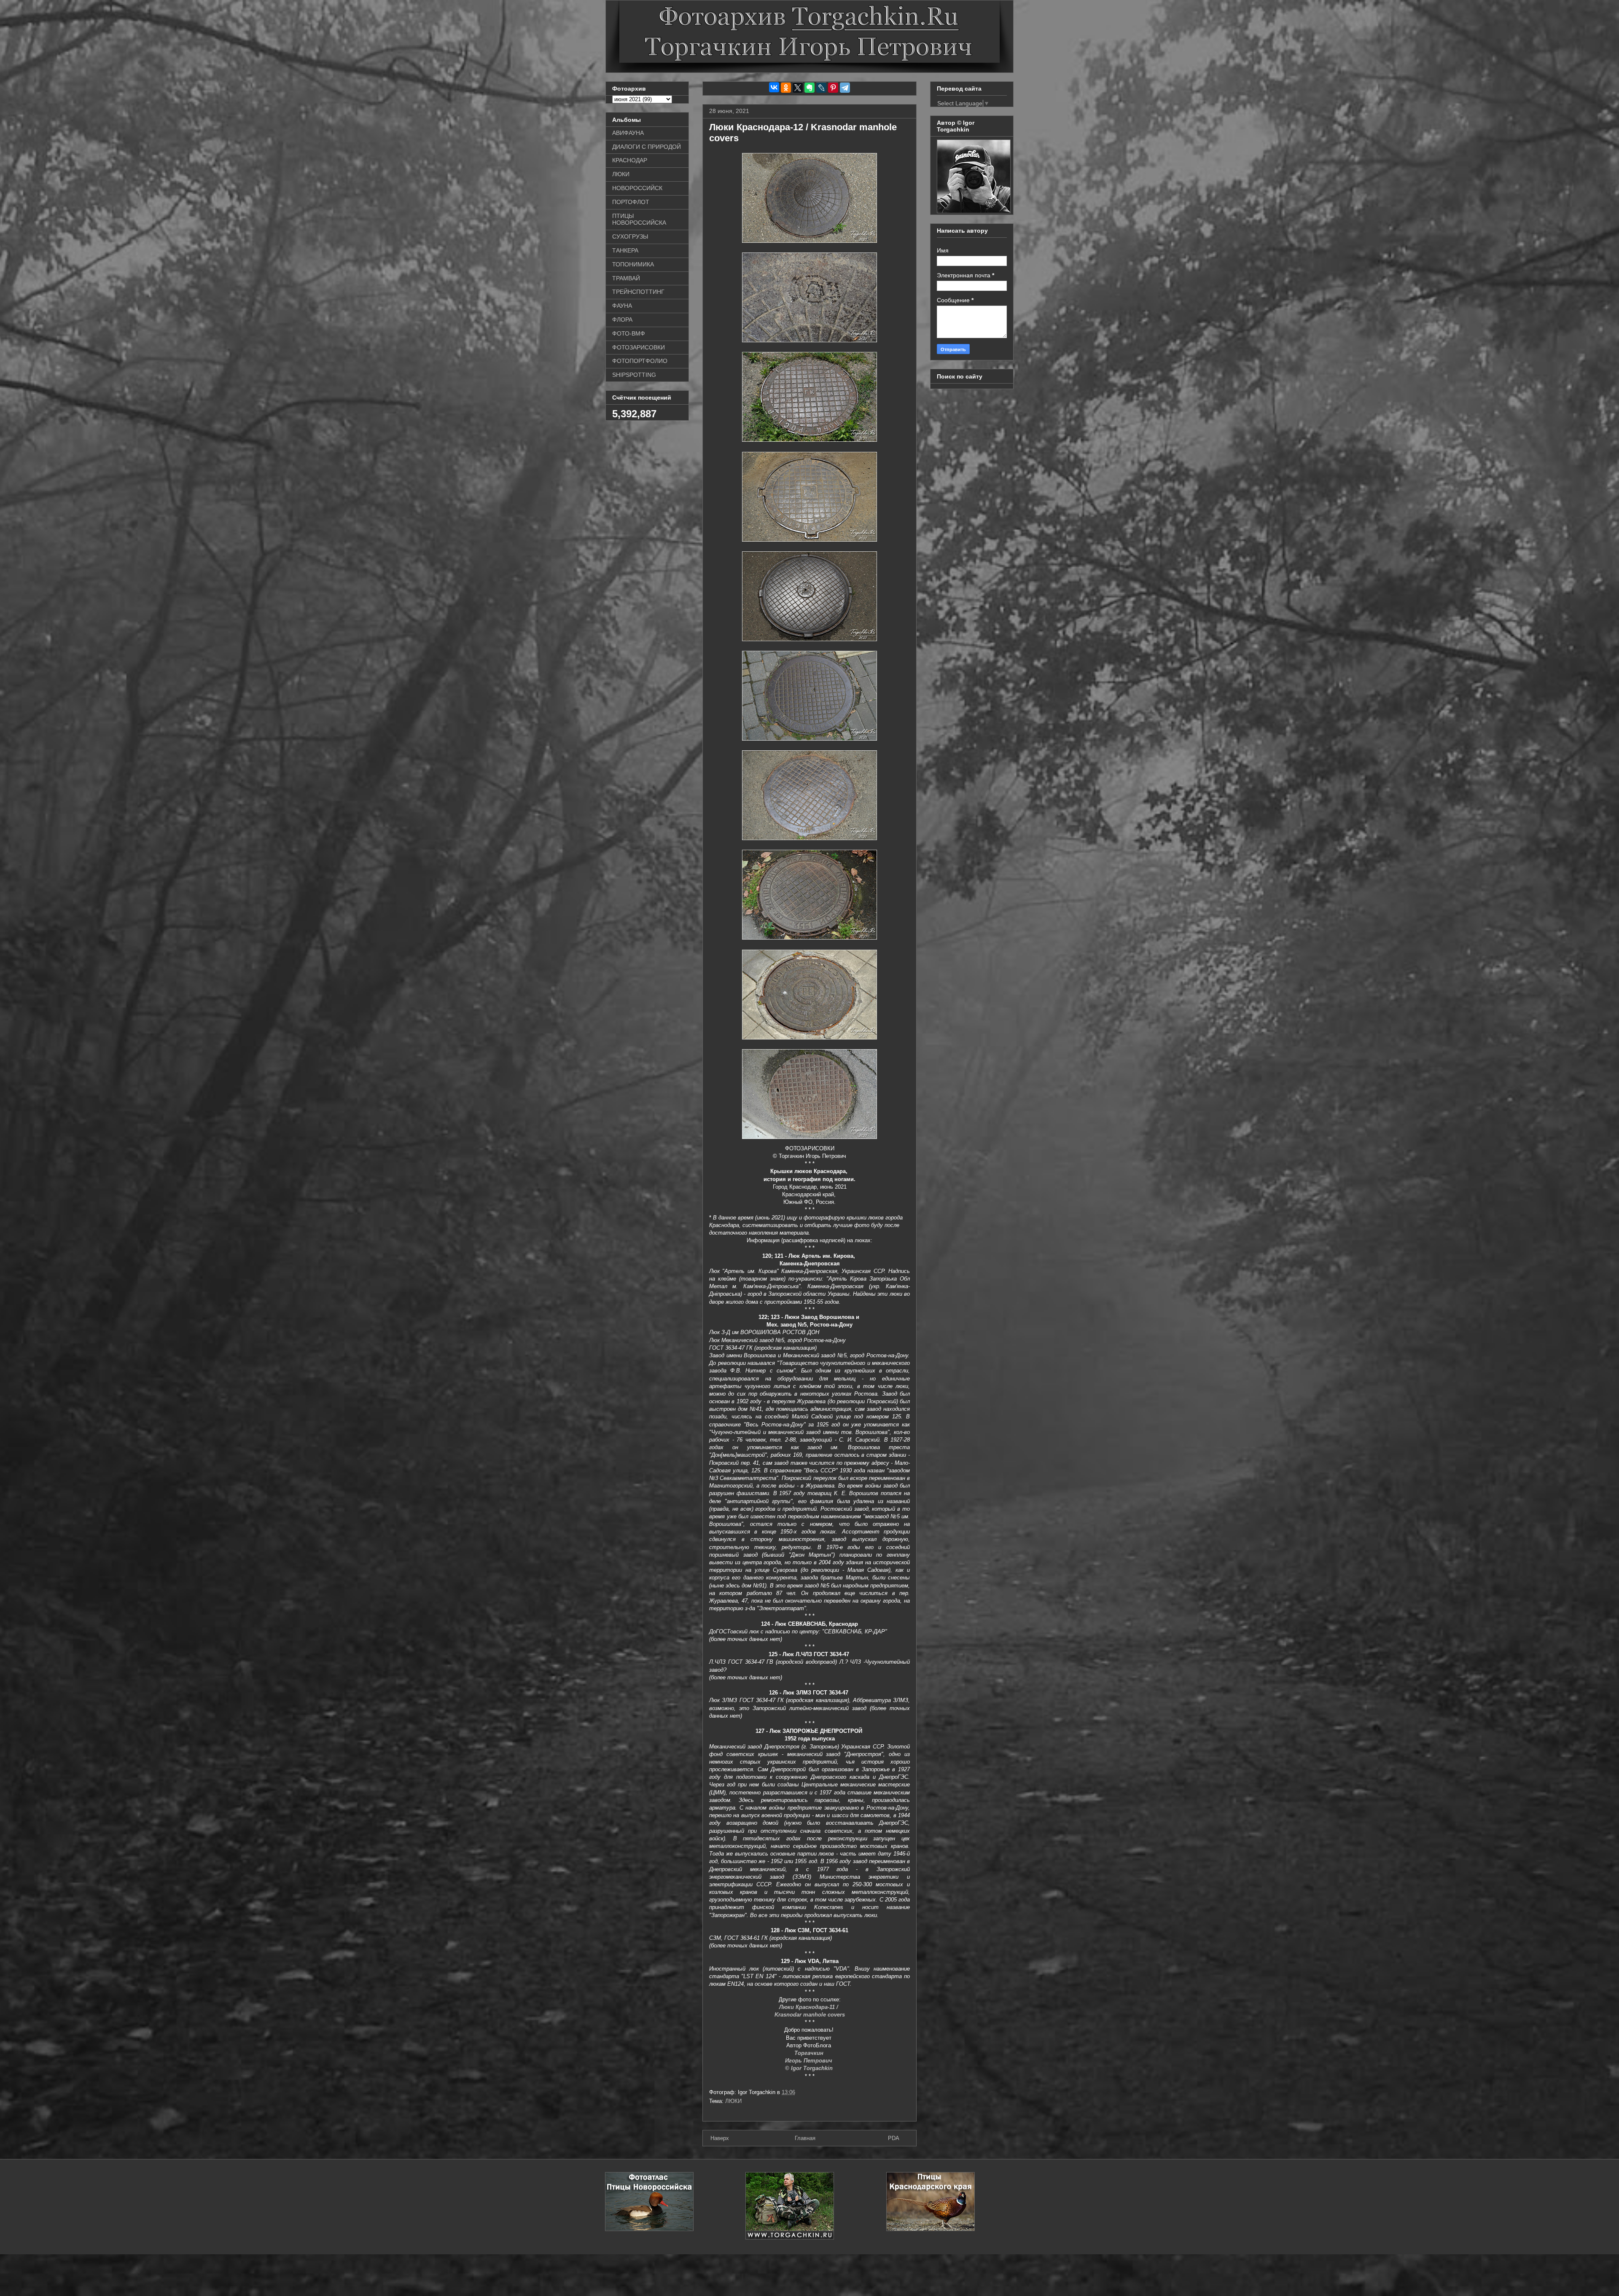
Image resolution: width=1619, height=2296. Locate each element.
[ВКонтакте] (774, 87)
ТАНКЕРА (625, 250)
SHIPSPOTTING (634, 375)
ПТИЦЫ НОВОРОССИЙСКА (639, 219)
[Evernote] (809, 88)
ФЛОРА (622, 320)
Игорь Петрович (809, 2061)
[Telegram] (845, 88)
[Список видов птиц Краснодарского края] (931, 2229)
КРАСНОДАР (630, 160)
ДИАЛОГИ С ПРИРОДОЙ (647, 147)
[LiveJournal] (821, 88)
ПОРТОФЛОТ (631, 202)
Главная (805, 2138)
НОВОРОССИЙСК (637, 188)
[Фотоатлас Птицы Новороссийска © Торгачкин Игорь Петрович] (649, 2229)
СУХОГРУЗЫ (630, 236)
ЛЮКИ (733, 2101)
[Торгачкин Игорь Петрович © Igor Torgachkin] (974, 211)
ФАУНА (622, 306)
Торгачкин (810, 2053)
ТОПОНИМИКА (633, 264)
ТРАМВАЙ (626, 278)
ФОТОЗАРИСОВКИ (639, 347)
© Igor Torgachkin (810, 2068)
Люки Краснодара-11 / (809, 2007)
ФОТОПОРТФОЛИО (640, 361)
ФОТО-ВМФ (629, 333)
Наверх (720, 2138)
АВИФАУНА (628, 133)
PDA (894, 2138)
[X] (798, 88)
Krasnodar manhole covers (810, 2015)
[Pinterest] (833, 88)
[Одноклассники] (786, 88)
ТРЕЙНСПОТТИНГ (638, 292)
